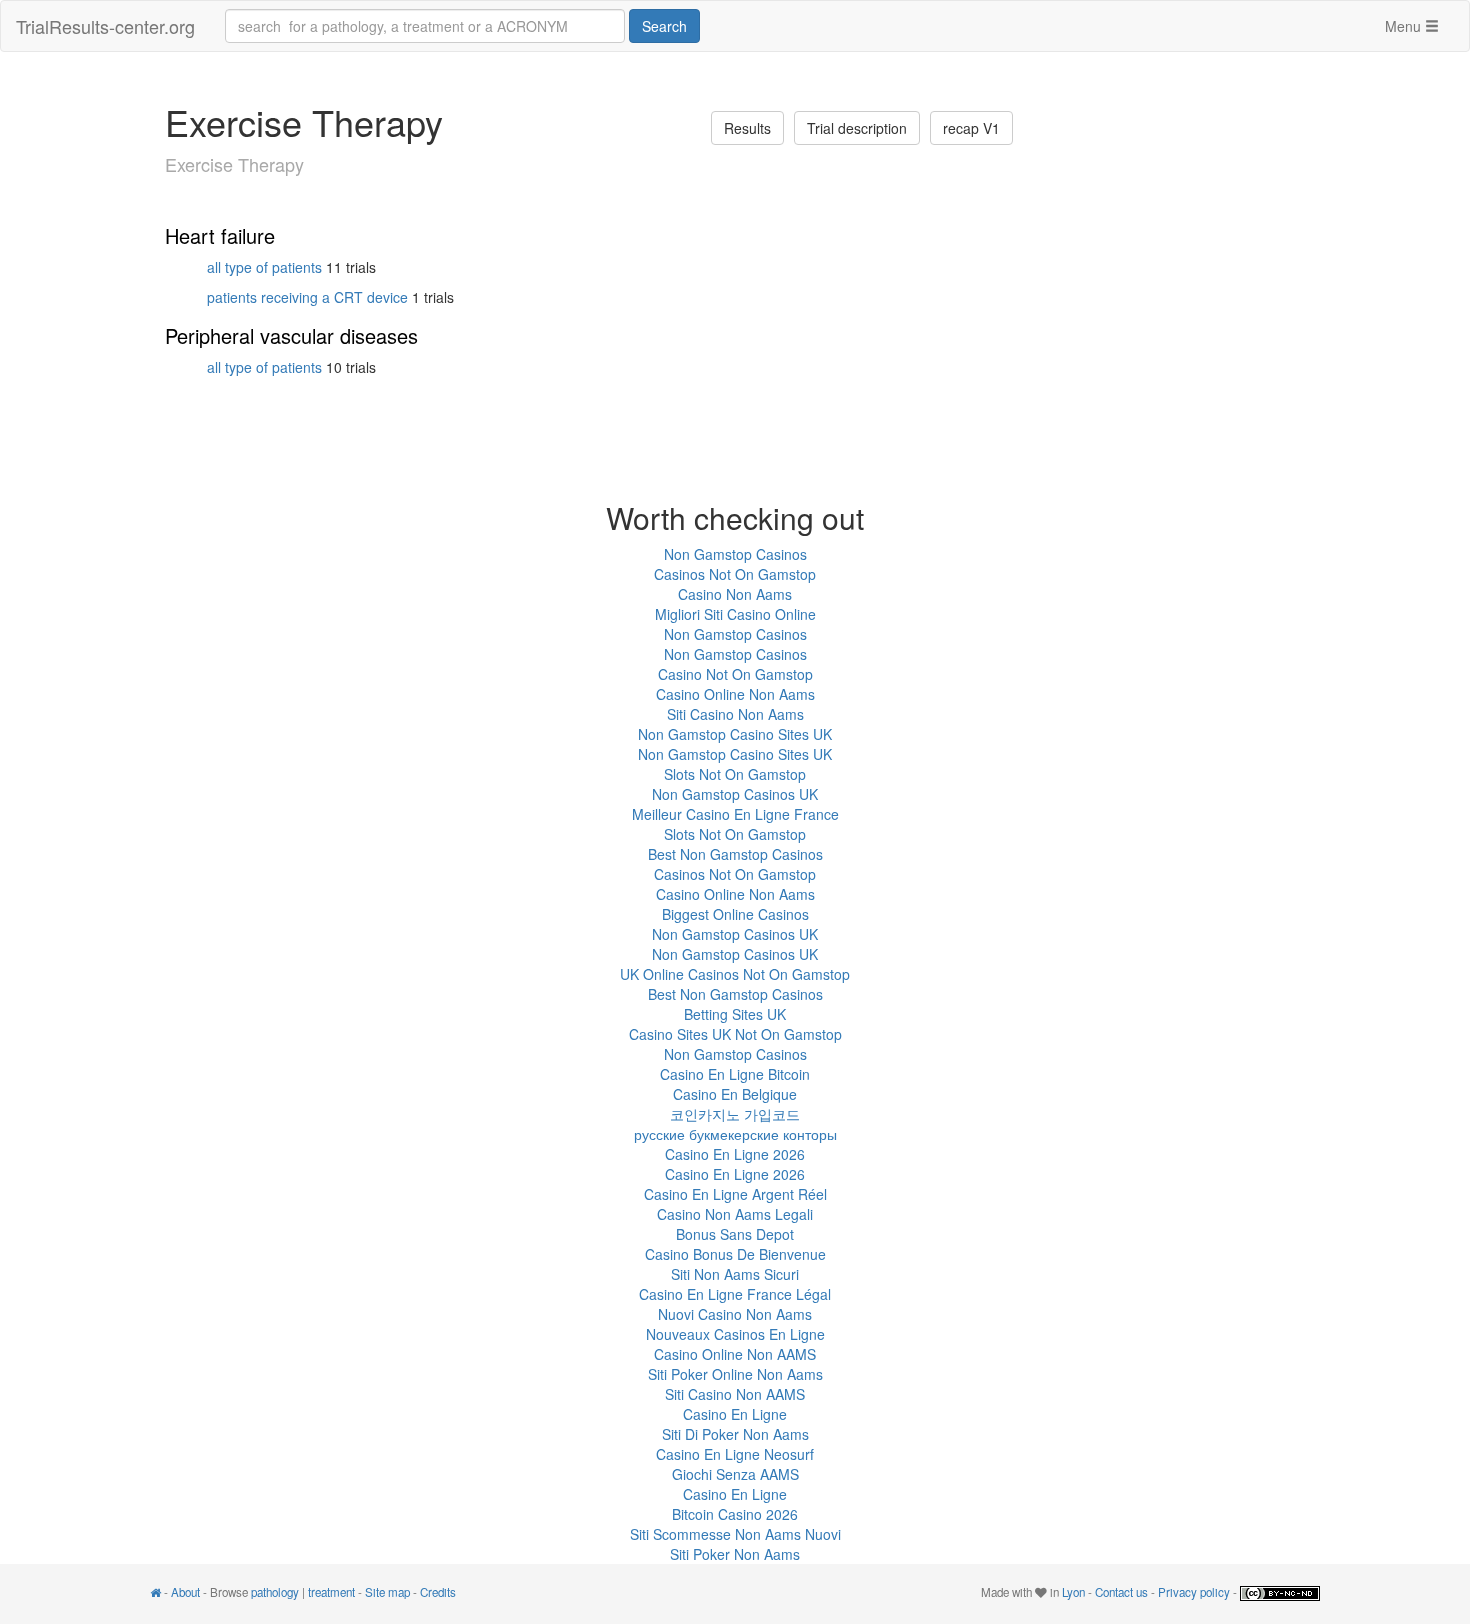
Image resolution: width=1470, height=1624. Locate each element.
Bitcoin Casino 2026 (735, 1514)
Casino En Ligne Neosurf (735, 1454)
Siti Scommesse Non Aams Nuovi (735, 1534)
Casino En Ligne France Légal (735, 1294)
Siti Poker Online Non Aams (735, 1374)
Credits (438, 1592)
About (185, 1592)
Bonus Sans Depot (735, 1234)
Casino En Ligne (735, 1414)
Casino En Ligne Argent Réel (735, 1194)
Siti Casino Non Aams (735, 714)
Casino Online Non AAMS (735, 1354)
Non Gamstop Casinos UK (735, 794)
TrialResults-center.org (105, 26)
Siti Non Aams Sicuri (735, 1274)
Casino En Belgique (735, 1094)
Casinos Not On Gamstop (735, 574)
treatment (331, 1592)
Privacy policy (1194, 1592)
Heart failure (220, 235)
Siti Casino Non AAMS (735, 1394)
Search (664, 26)
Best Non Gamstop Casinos (735, 854)
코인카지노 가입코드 (735, 1114)
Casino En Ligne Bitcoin (735, 1074)
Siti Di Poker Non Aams (735, 1434)
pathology (275, 1592)
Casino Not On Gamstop (735, 674)
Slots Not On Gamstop (735, 774)
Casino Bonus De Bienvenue (735, 1254)
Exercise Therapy (234, 164)
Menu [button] (1405, 26)
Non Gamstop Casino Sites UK (735, 734)
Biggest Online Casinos (735, 914)
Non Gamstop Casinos (735, 554)
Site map (387, 1592)
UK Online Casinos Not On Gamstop (735, 974)
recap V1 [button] (971, 128)
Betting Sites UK (735, 1014)
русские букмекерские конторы (735, 1134)
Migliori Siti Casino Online (735, 614)
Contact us (1121, 1592)
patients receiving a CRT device (307, 297)
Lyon (1073, 1592)
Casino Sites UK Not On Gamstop (735, 1034)
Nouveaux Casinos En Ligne (735, 1334)
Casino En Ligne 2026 (735, 1154)
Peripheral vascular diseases (291, 335)
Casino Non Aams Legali (735, 1214)
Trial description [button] (857, 128)
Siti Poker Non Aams (735, 1554)
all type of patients (264, 267)
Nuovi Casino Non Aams (735, 1314)
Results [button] (747, 128)
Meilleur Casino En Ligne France (735, 814)
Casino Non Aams (735, 594)
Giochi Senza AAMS (735, 1474)
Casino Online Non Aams (735, 694)
